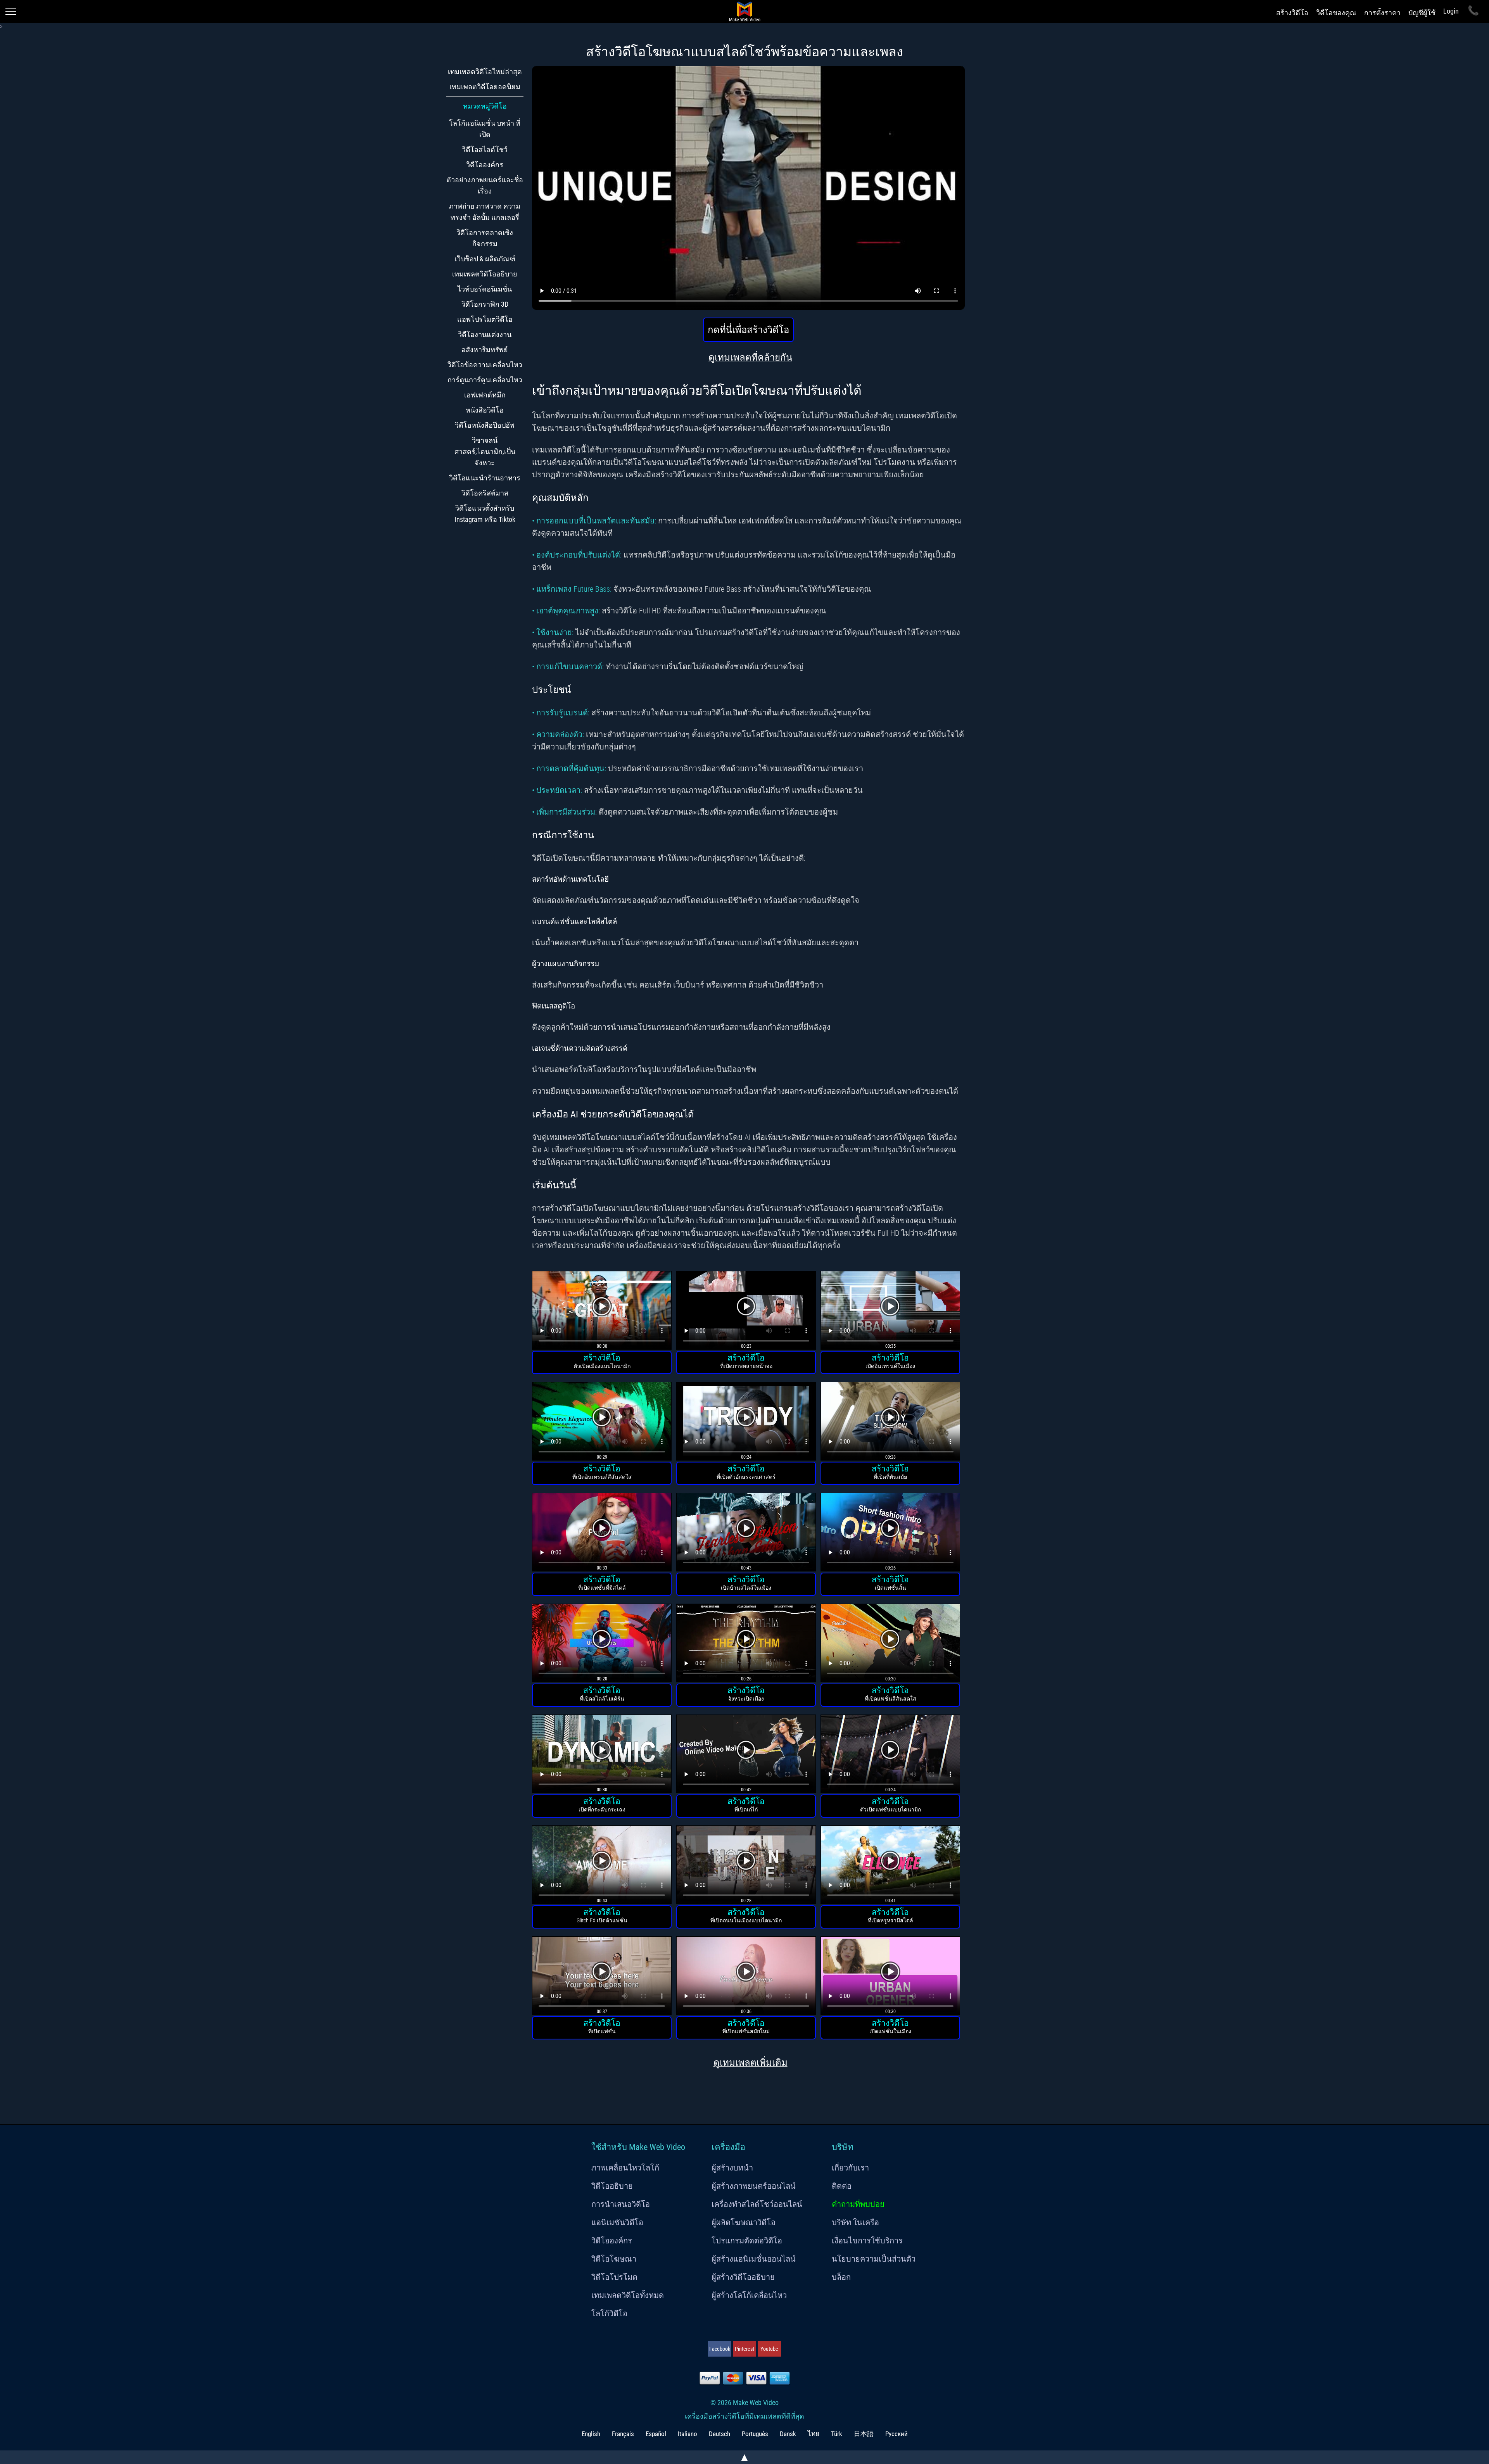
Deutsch (719, 2434)
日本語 (864, 2434)
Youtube (769, 2349)
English (591, 2434)
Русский (897, 2434)
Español (656, 2434)
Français (623, 2434)
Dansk (788, 2434)
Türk (837, 2434)
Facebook (720, 2349)
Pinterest (744, 2349)
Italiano (687, 2434)
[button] (602, 1311)
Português (755, 2434)
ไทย (814, 2434)
